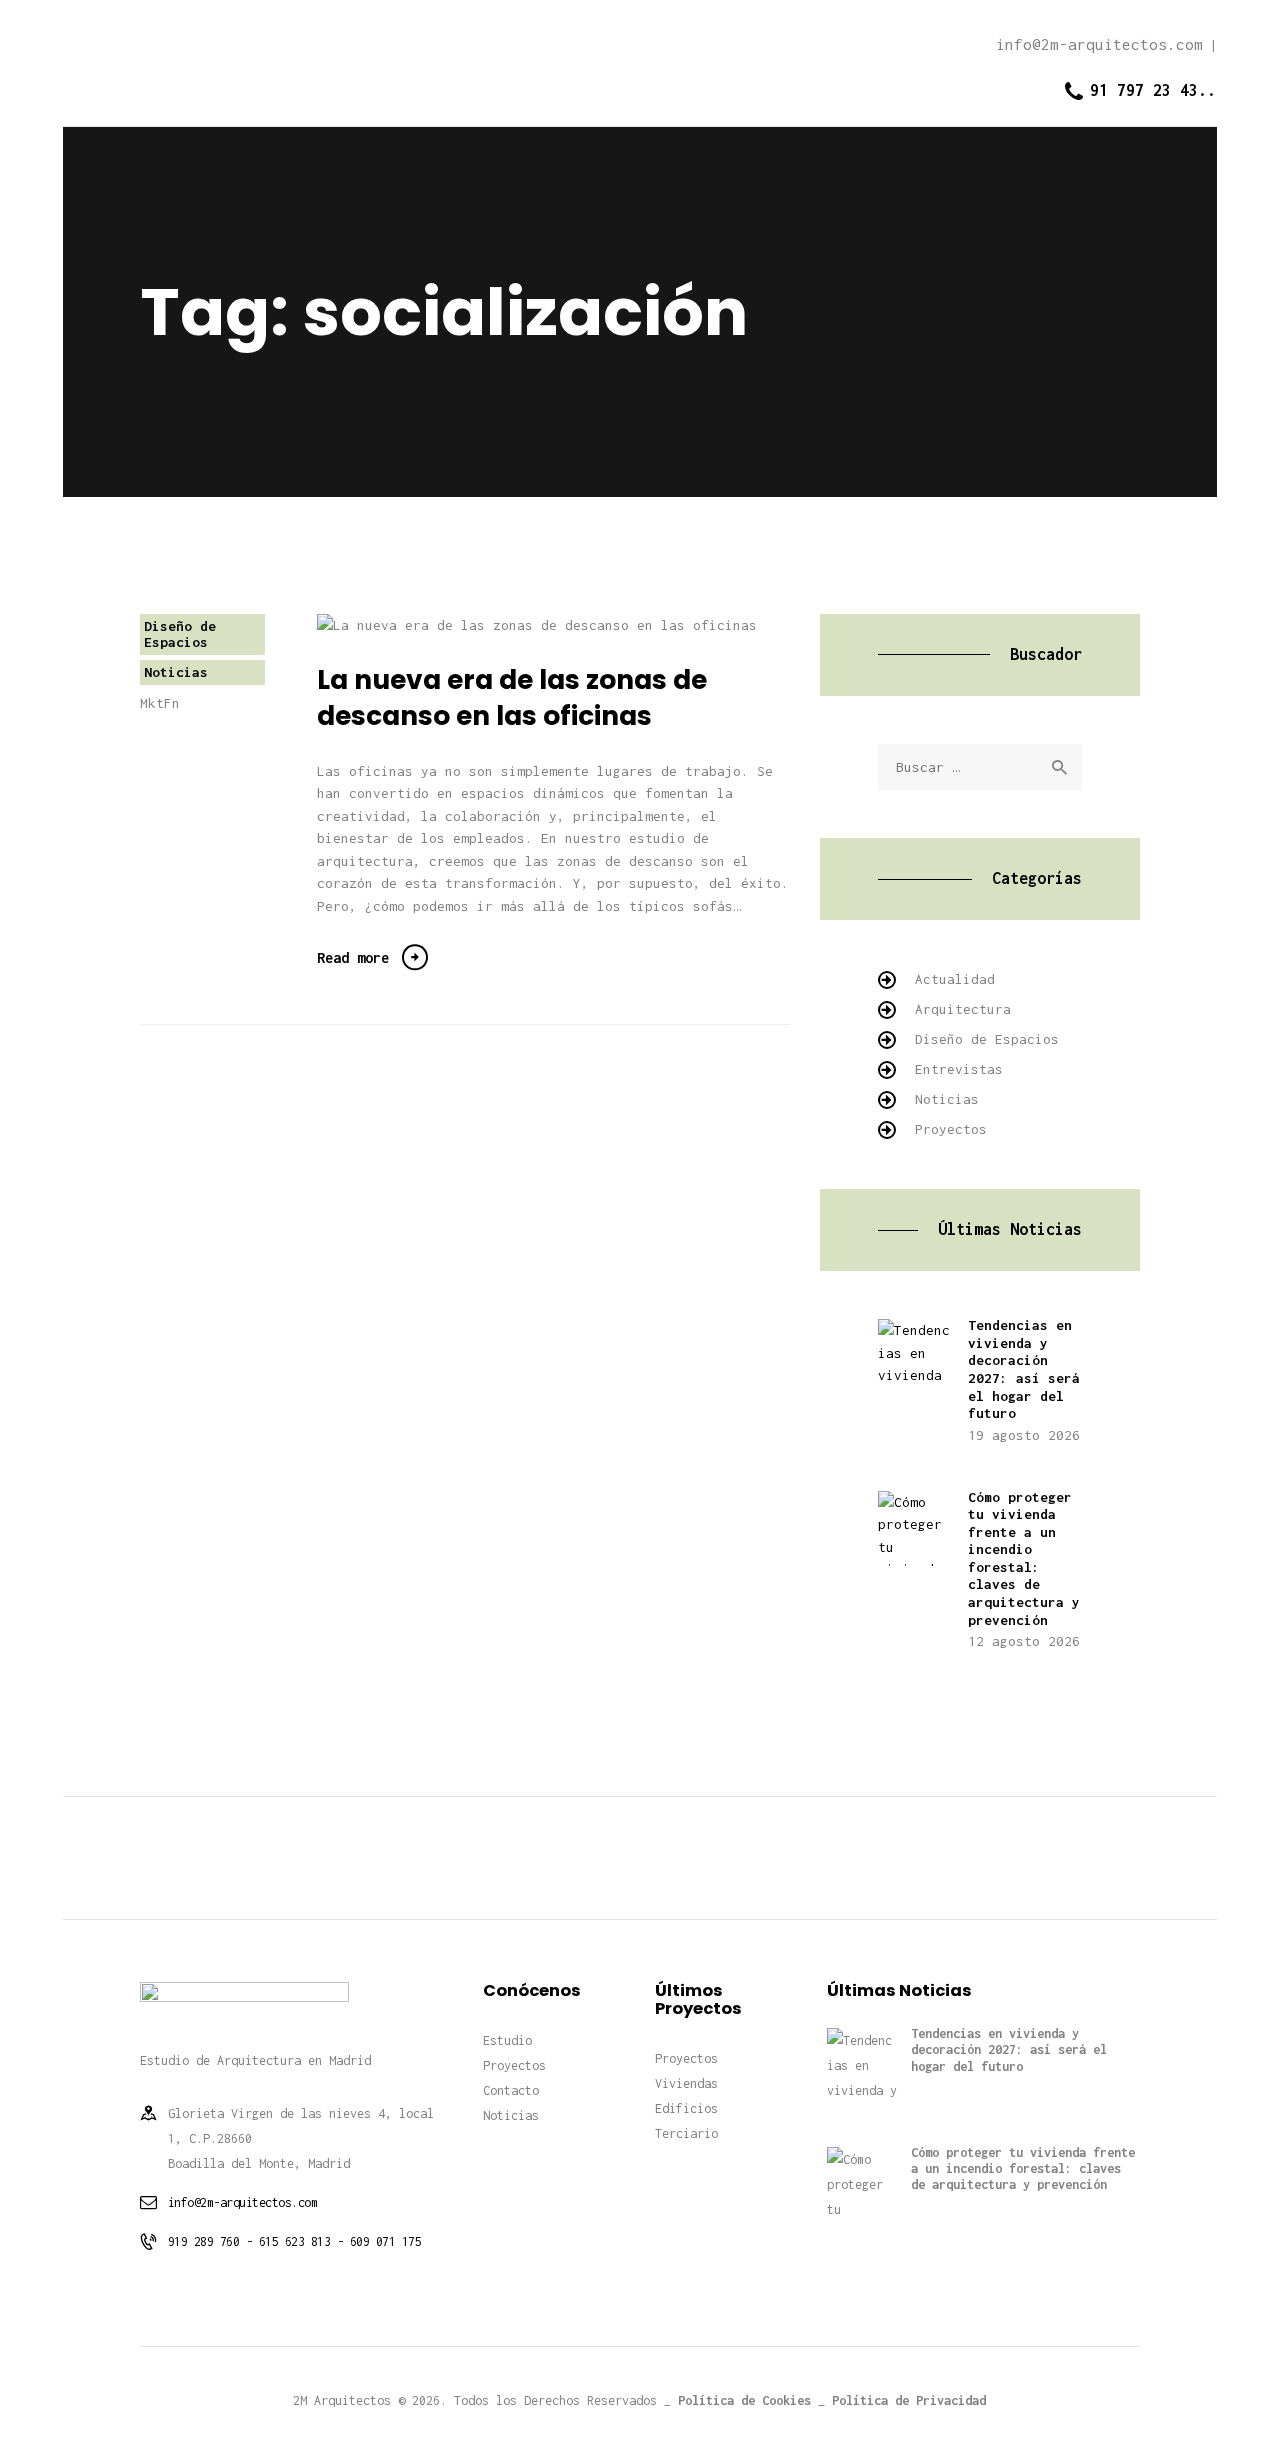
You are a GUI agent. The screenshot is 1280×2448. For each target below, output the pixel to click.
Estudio (507, 2040)
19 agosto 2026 (1024, 1435)
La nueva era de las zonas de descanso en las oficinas (512, 697)
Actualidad (955, 979)
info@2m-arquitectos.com (243, 2202)
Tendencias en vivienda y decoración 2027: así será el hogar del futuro (1024, 1369)
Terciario (686, 2133)
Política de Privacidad (909, 2400)
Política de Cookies (744, 2400)
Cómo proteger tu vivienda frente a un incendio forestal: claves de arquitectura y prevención (1024, 1558)
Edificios (686, 2108)
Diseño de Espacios (180, 634)
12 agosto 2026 (1024, 1641)
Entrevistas (959, 1069)
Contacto (511, 2090)
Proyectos (951, 1129)
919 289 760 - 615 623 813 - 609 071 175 (295, 2241)
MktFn (160, 703)
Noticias (176, 672)
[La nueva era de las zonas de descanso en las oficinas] (567, 625)
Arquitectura (963, 1009)
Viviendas (686, 2083)
